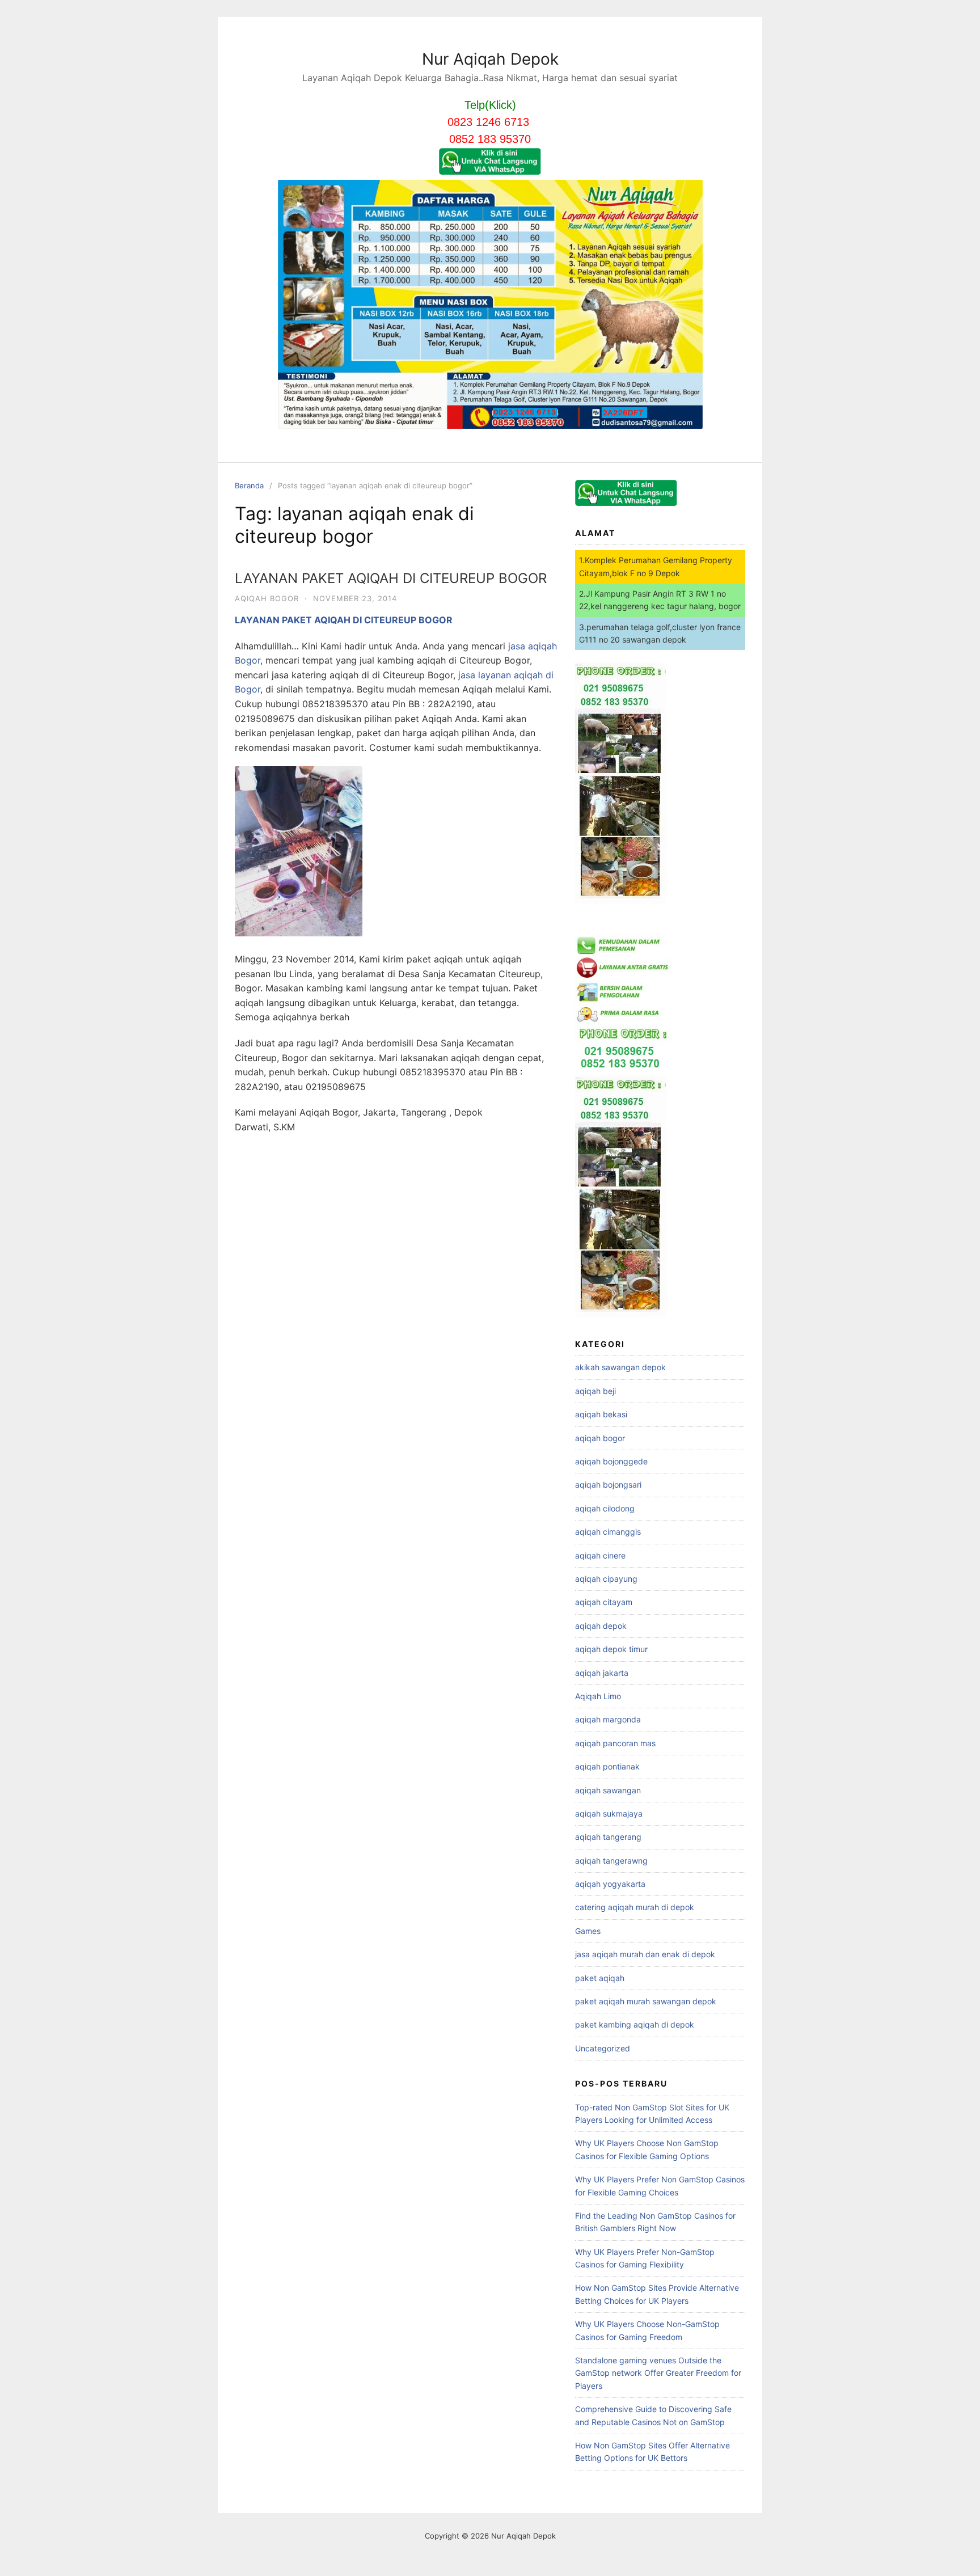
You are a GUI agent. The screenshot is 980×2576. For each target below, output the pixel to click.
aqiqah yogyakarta (610, 1884)
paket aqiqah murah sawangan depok (646, 2001)
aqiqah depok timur (611, 1649)
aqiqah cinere (600, 1555)
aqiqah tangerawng (611, 1861)
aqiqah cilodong (605, 1508)
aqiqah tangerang (608, 1837)
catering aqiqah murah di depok (635, 1907)
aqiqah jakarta (602, 1673)
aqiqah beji (595, 1391)
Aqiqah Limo (598, 1696)
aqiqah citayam (604, 1602)
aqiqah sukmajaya (609, 1813)
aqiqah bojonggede (611, 1461)
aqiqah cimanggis (608, 1532)
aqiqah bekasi (601, 1414)
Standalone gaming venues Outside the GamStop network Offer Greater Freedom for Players (658, 2373)
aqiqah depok (601, 1626)
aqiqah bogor (267, 598)
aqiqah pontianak (607, 1766)
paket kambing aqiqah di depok (635, 2024)
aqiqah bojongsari (608, 1485)
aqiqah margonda (608, 1719)
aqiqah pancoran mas (615, 1743)
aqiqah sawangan (608, 1790)
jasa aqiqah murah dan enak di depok (645, 1954)
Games (588, 1931)
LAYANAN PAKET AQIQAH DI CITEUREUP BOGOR (391, 578)
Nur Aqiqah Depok (490, 59)
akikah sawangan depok (620, 1367)
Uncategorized (603, 2048)
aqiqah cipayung (606, 1579)
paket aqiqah (600, 1978)
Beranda (249, 485)
